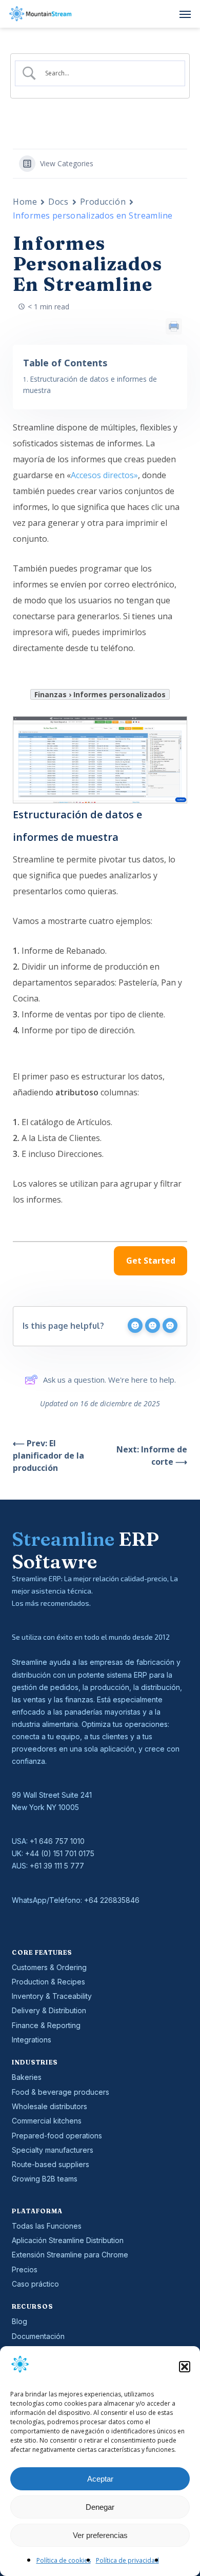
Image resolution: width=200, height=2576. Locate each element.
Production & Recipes (48, 1982)
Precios (25, 2269)
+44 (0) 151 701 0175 (60, 1853)
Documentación (38, 2336)
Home (25, 202)
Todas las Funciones (47, 2226)
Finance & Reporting (46, 2025)
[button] (185, 2367)
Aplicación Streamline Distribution (68, 2240)
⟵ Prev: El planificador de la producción (48, 1456)
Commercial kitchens (47, 2121)
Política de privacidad (127, 2560)
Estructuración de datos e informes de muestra (90, 385)
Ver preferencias (100, 2535)
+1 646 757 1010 (57, 1841)
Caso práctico (35, 2284)
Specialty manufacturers (53, 2150)
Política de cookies (64, 2560)
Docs (58, 202)
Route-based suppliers (51, 2164)
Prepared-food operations (57, 2136)
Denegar (100, 2507)
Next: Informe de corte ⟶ (152, 1456)
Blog (19, 2321)
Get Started (151, 1261)
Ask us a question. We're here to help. (109, 1380)
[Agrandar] (174, 730)
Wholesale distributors (49, 2106)
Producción (103, 202)
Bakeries (27, 2077)
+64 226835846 (112, 1900)
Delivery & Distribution (49, 2010)
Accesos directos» (104, 475)
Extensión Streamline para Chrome (70, 2255)
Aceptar (100, 2479)
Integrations (32, 2040)
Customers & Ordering (49, 1967)
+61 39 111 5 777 (57, 1866)
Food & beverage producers (61, 2092)
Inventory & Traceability (52, 1996)
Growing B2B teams (45, 2179)
